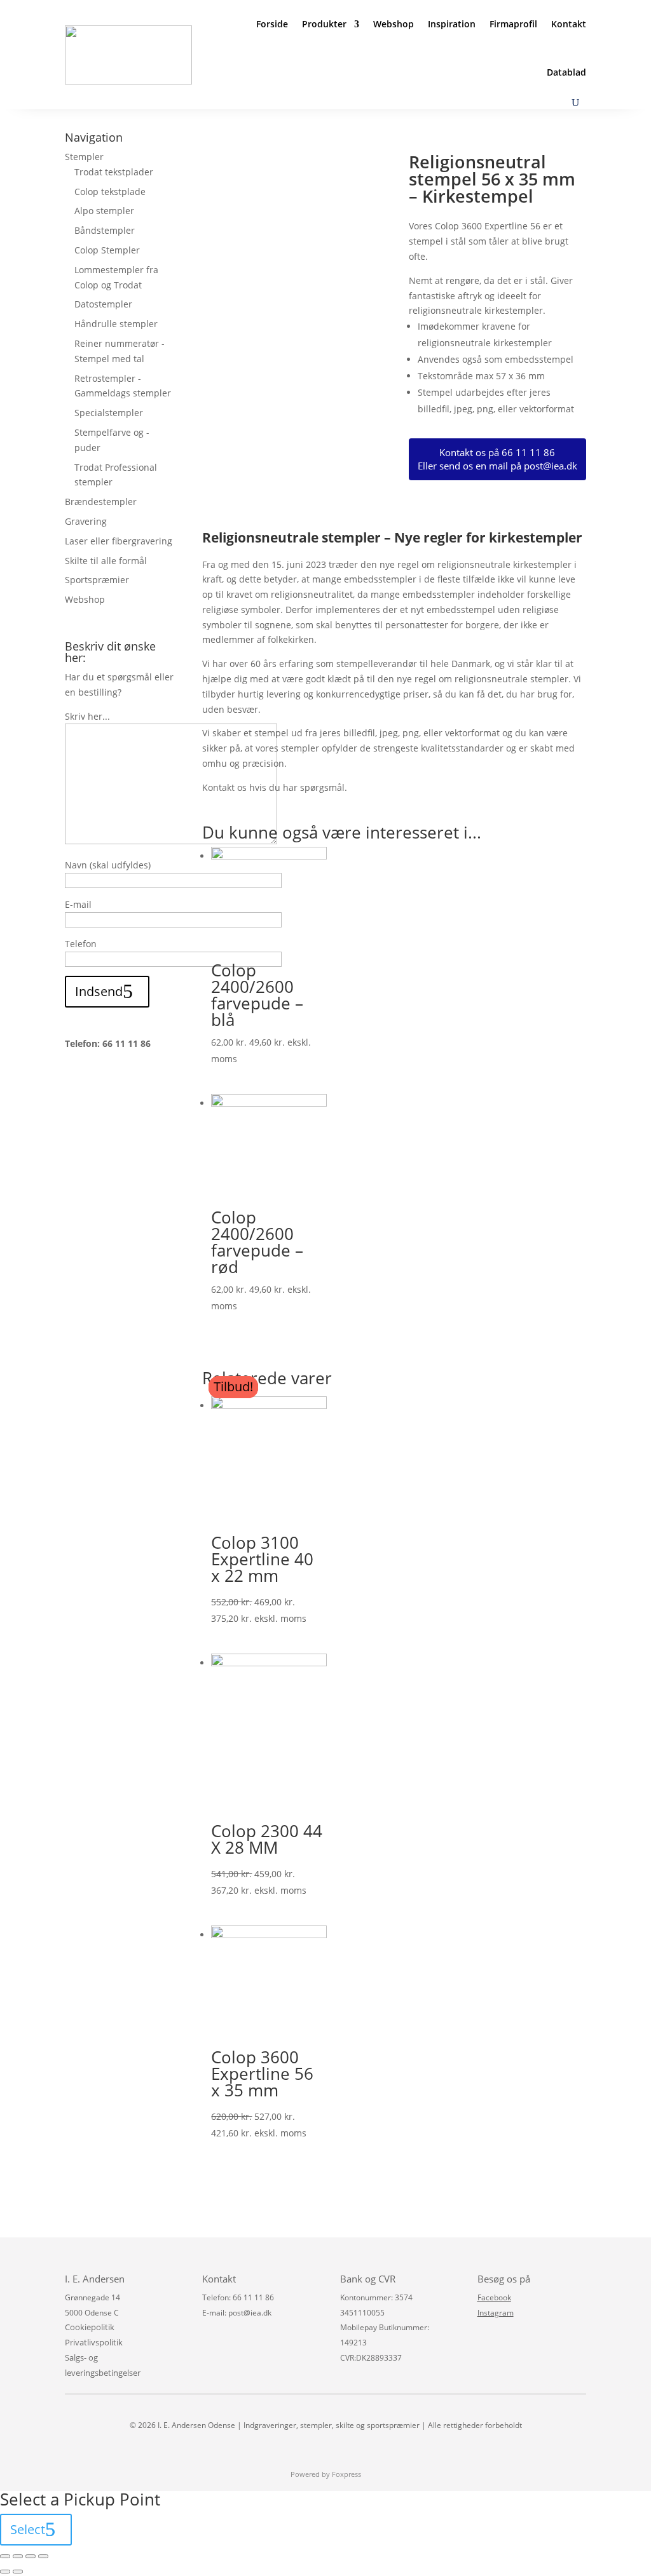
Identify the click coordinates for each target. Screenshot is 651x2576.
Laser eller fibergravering (119, 541)
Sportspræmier (97, 580)
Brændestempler (101, 502)
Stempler (84, 157)
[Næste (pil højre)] (18, 2572)
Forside (272, 24)
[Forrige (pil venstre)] (5, 2572)
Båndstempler (105, 230)
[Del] (18, 2556)
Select (28, 2529)
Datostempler (103, 304)
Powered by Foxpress (326, 2474)
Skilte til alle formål (106, 561)
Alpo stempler (104, 211)
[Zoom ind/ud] (43, 2556)
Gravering (86, 521)
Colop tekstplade (110, 192)
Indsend (99, 991)
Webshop (394, 24)
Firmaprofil (513, 24)
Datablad (566, 72)
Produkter (324, 24)
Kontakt (569, 24)
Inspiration (452, 24)
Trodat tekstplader (114, 172)
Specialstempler (109, 413)
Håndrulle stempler (116, 324)
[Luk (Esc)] (5, 2556)
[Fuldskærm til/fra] (31, 2556)
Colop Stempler (107, 250)
